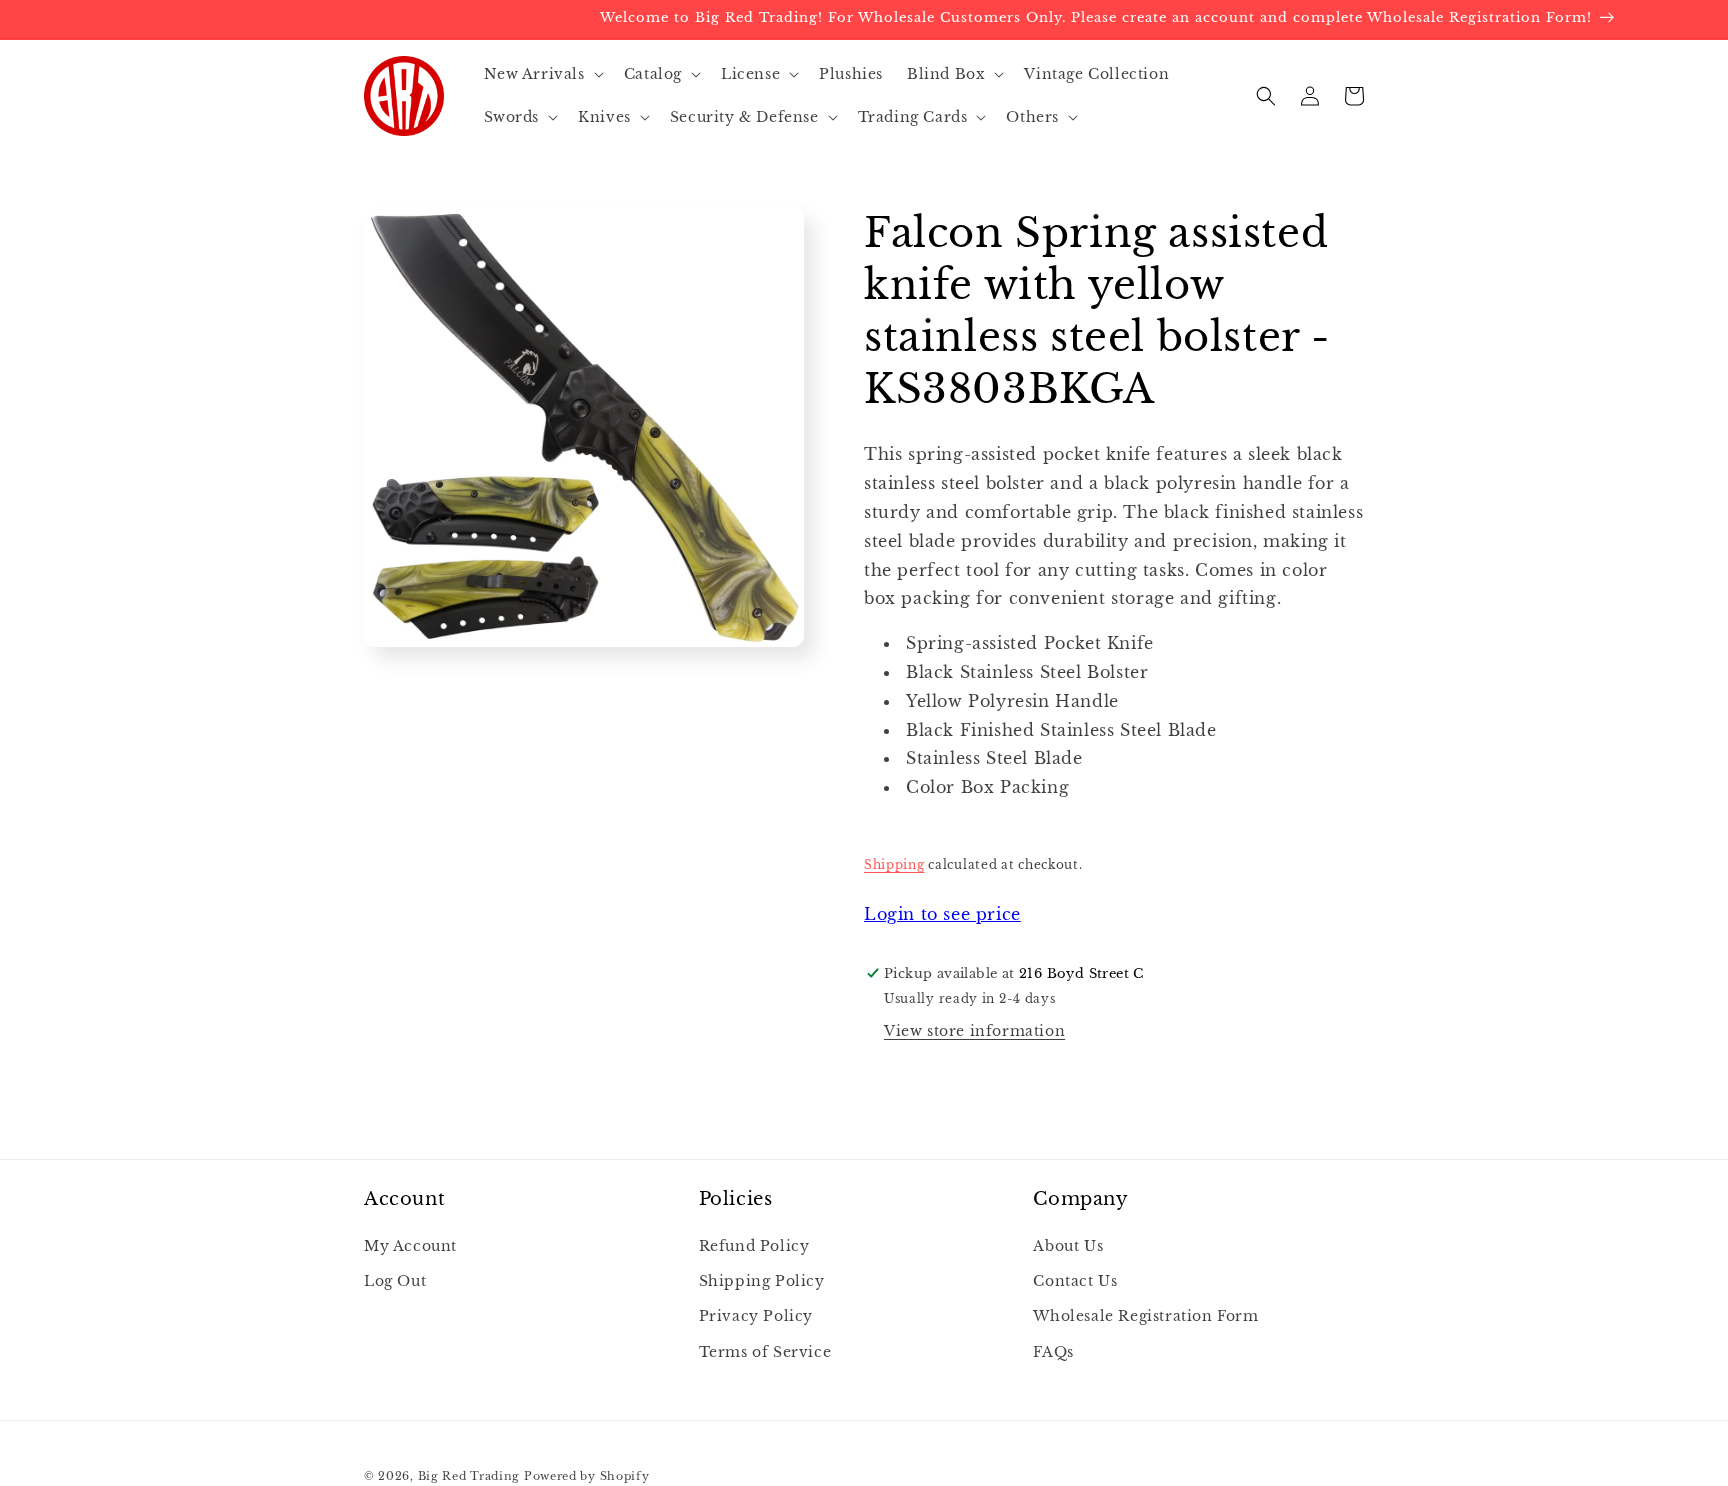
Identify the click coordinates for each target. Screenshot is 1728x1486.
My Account (410, 1246)
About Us (1068, 1246)
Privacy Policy (756, 1316)
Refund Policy (754, 1246)
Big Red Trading (469, 1476)
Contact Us (1075, 1281)
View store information (974, 1031)
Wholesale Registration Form (1145, 1316)
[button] (542, 74)
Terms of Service (765, 1352)
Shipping (894, 864)
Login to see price (942, 914)
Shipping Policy (762, 1281)
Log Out (395, 1281)
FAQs (1053, 1352)
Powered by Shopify (587, 1476)
